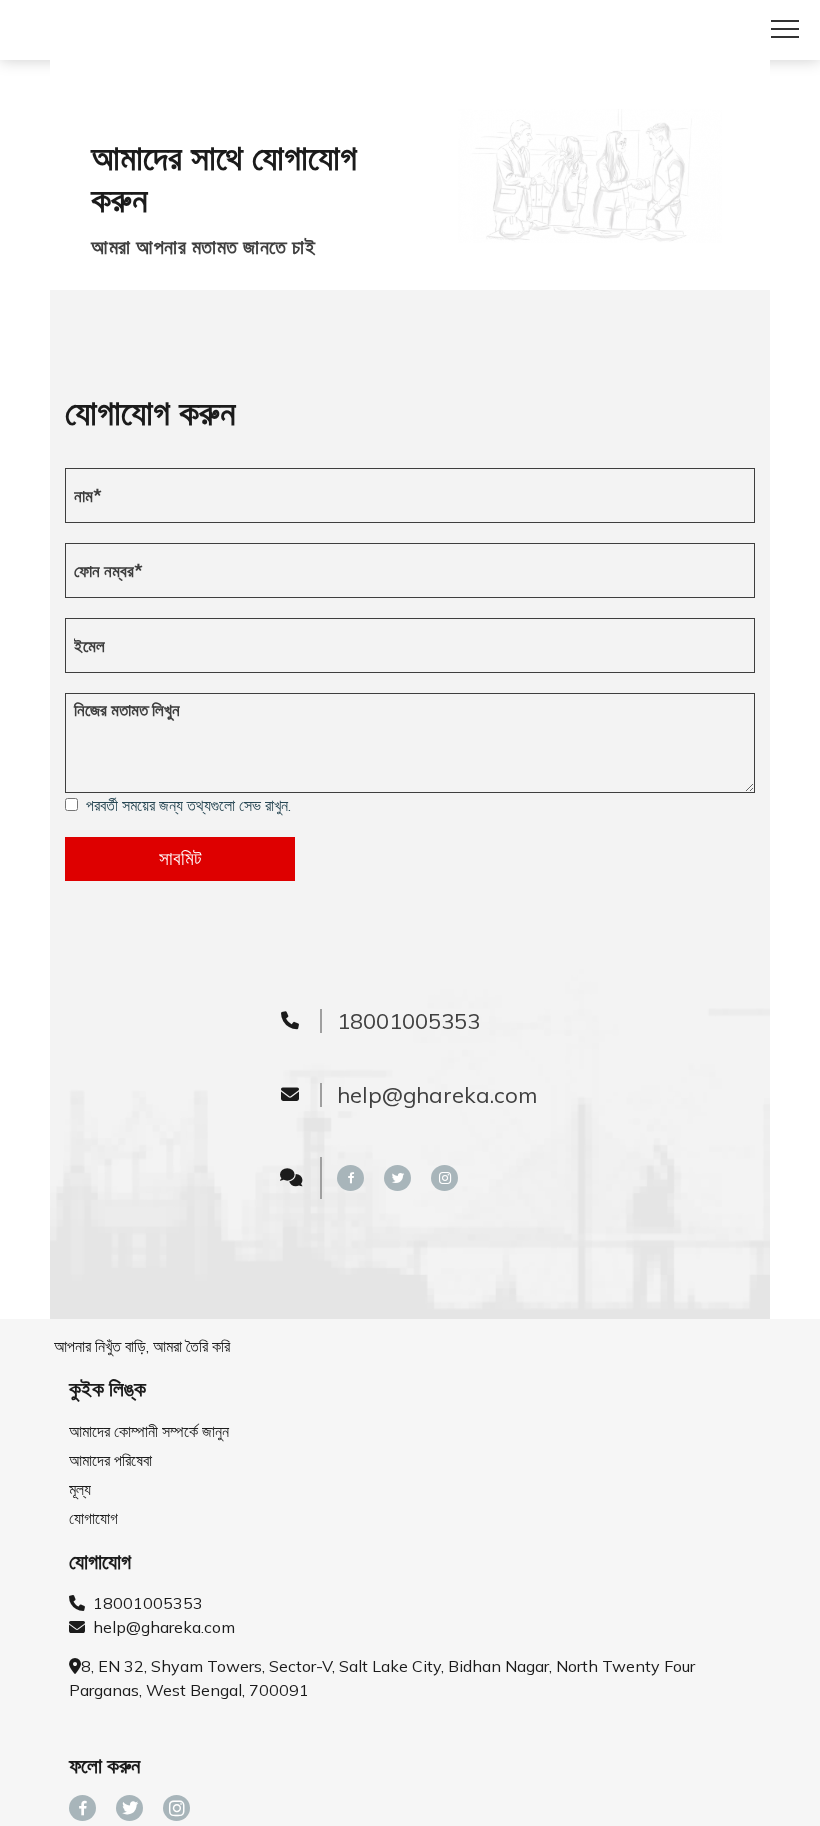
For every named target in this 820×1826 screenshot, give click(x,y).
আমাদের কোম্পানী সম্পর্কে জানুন (149, 1431)
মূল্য (80, 1489)
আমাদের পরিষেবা (110, 1460)
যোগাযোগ (93, 1518)
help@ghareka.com (160, 1627)
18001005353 (144, 1603)
